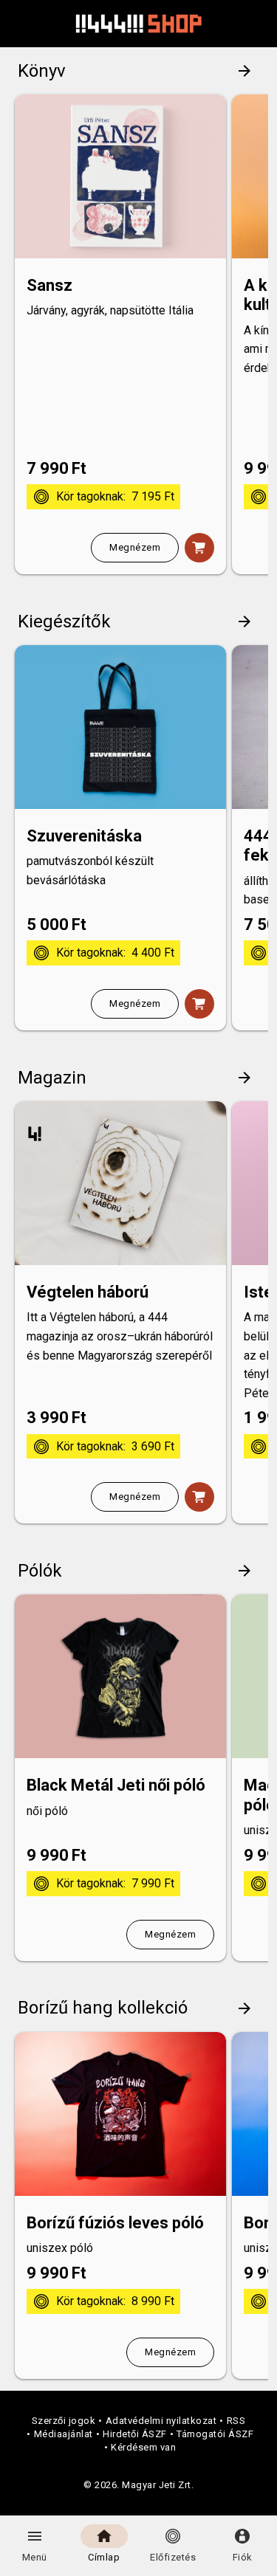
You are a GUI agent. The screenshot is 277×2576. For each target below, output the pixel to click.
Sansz (49, 285)
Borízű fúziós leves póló (115, 2223)
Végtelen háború (88, 1292)
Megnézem (135, 547)
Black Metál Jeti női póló (116, 1785)
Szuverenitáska (84, 836)
